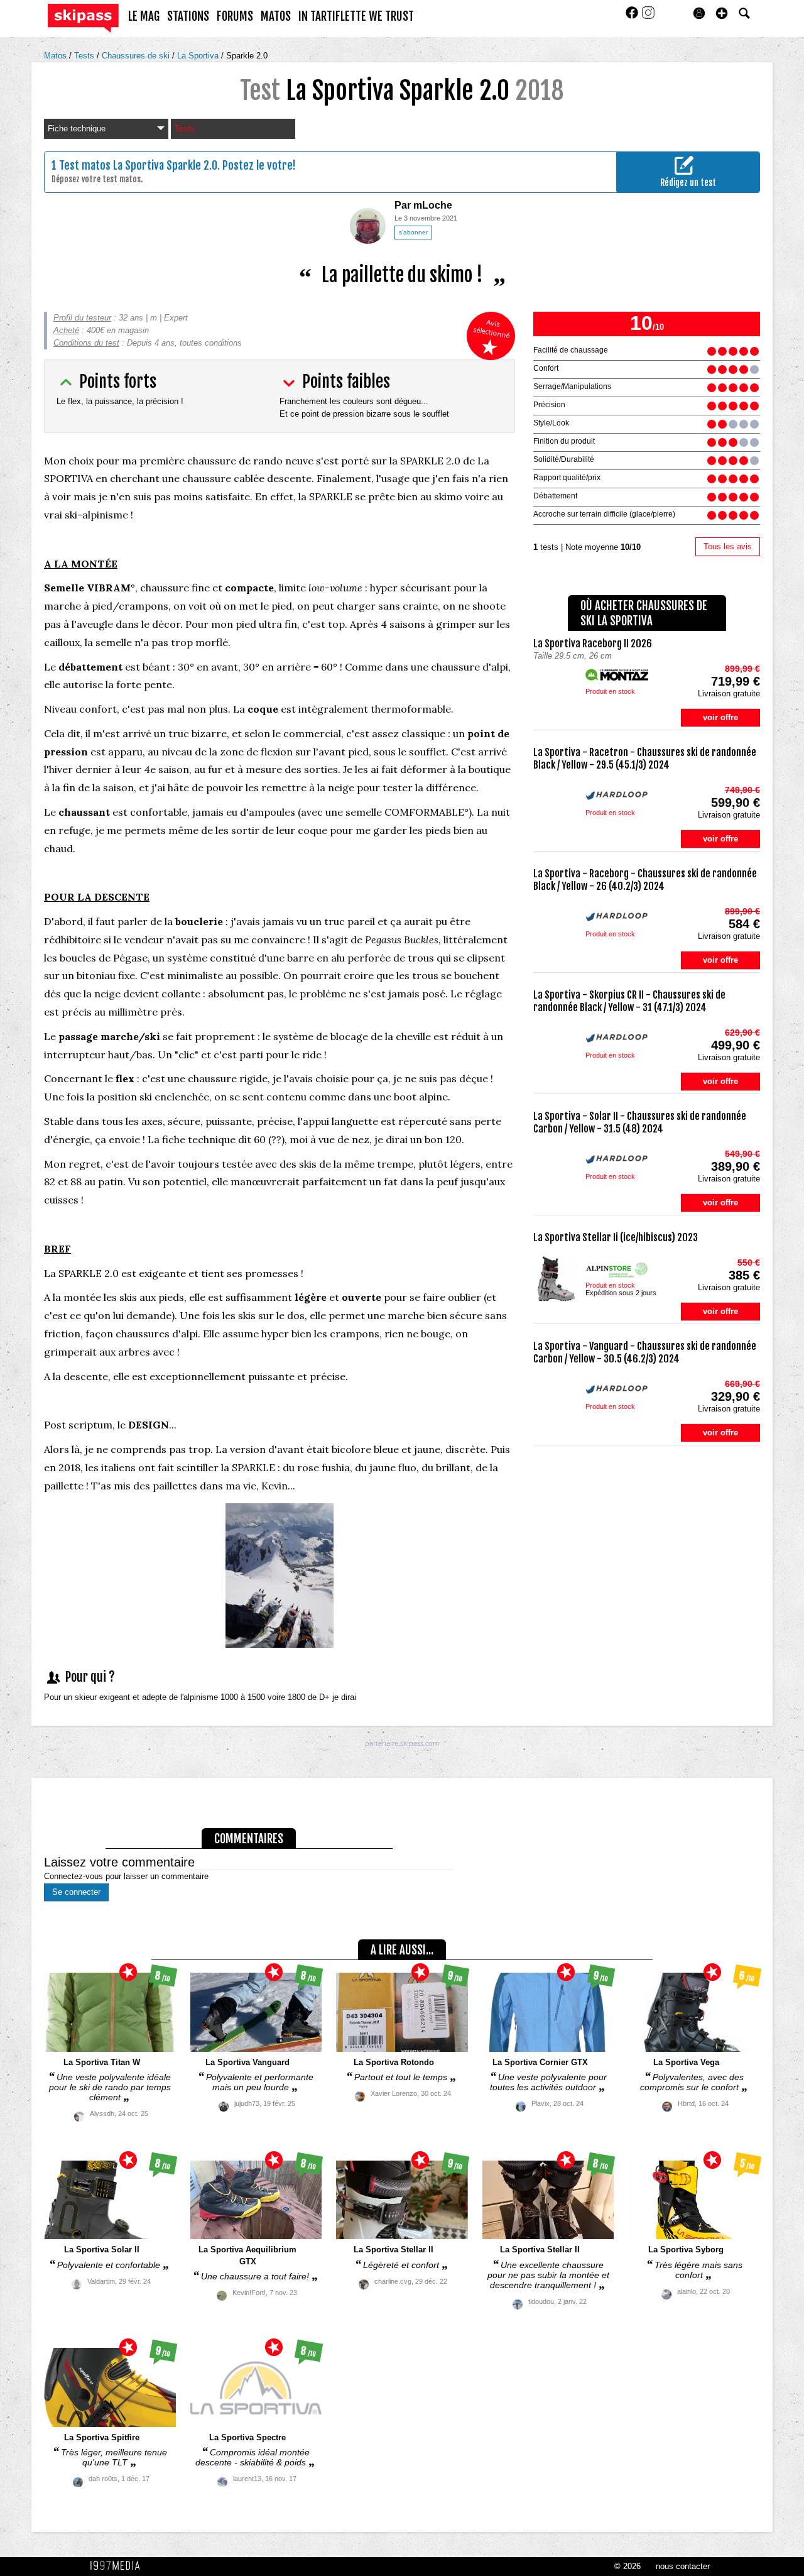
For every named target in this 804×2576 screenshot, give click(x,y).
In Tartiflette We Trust (356, 16)
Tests (85, 56)
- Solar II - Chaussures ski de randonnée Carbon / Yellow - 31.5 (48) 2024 (640, 1122)
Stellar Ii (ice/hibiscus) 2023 (616, 1237)
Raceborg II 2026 (593, 644)
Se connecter (76, 1892)
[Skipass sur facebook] (633, 17)
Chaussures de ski (137, 56)
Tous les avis (728, 546)
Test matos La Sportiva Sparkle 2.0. (139, 165)
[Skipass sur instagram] (648, 17)
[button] (722, 13)
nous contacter (683, 2566)
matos (276, 16)
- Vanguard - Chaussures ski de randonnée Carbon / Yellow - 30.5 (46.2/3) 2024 (645, 1352)
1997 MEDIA (119, 2566)
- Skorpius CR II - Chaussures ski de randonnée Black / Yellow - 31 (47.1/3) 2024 (629, 1001)
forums (235, 16)
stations (188, 16)
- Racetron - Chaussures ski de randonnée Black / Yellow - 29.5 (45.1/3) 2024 (645, 759)
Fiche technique (77, 129)
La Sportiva (199, 56)
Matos (57, 56)
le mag (144, 16)
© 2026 (627, 2566)
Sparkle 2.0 (247, 56)
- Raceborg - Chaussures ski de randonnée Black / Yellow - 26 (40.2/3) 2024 (645, 880)
